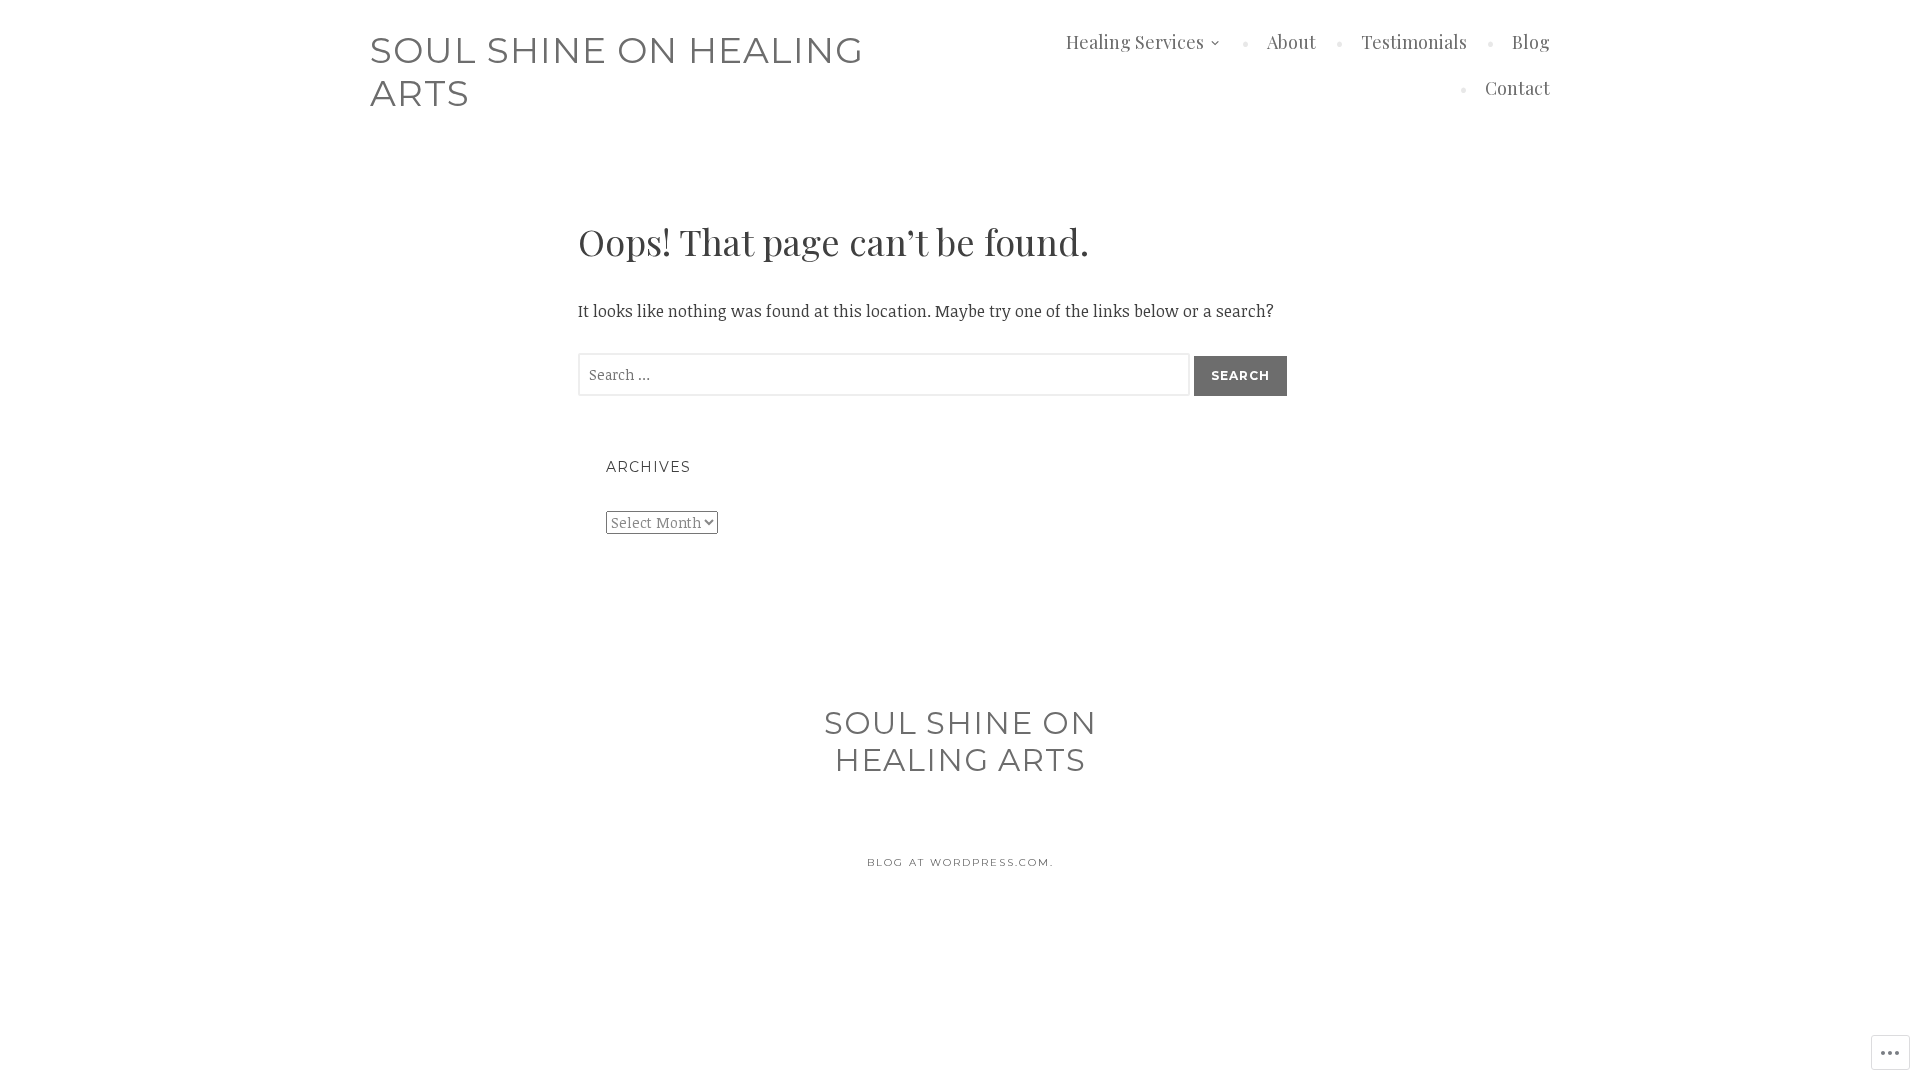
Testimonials (1414, 42)
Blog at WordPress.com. (960, 862)
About (1291, 42)
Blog (1531, 42)
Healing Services (1135, 42)
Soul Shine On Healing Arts (617, 71)
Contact (1517, 88)
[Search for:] (886, 374)
